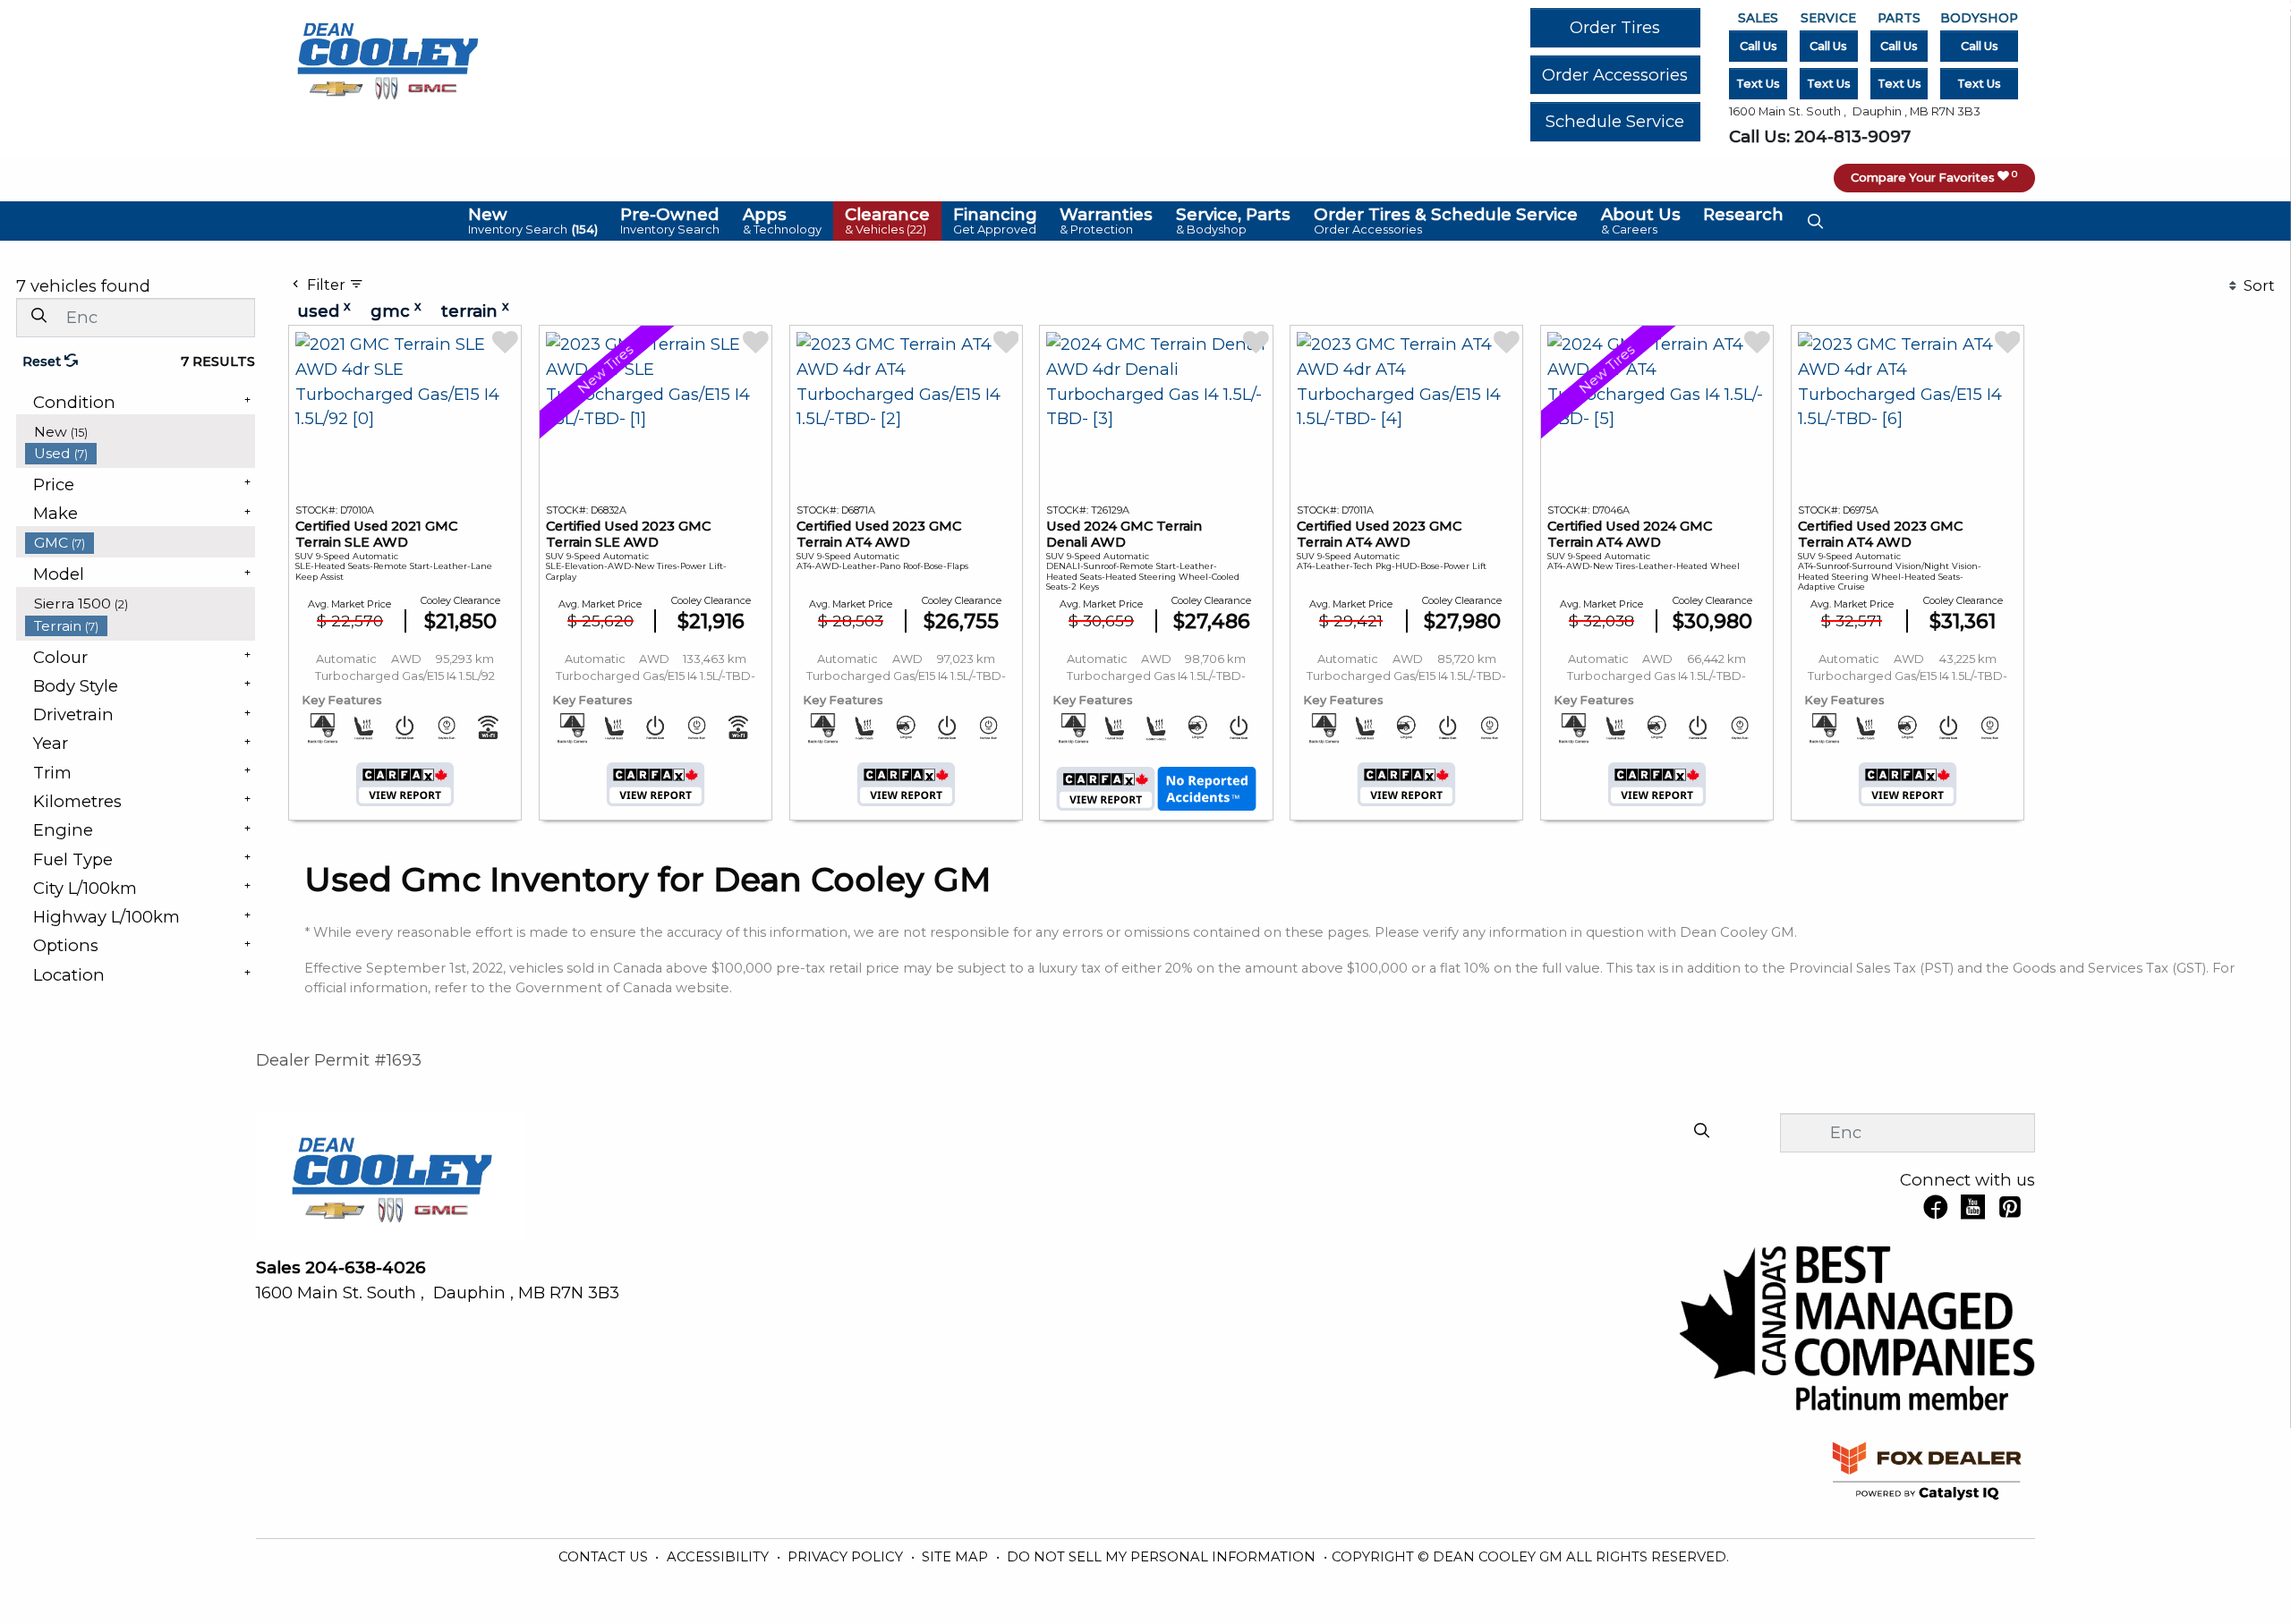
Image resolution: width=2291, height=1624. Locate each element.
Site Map (957, 1557)
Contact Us (605, 1557)
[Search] (38, 316)
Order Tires (1615, 27)
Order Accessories (1615, 75)
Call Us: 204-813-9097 (1820, 136)
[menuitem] (141, 432)
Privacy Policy (847, 1557)
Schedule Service (1615, 121)
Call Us (1759, 46)
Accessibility (720, 1557)
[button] (532, 221)
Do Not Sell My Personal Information (1163, 1557)
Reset (43, 361)
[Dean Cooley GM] (387, 56)
